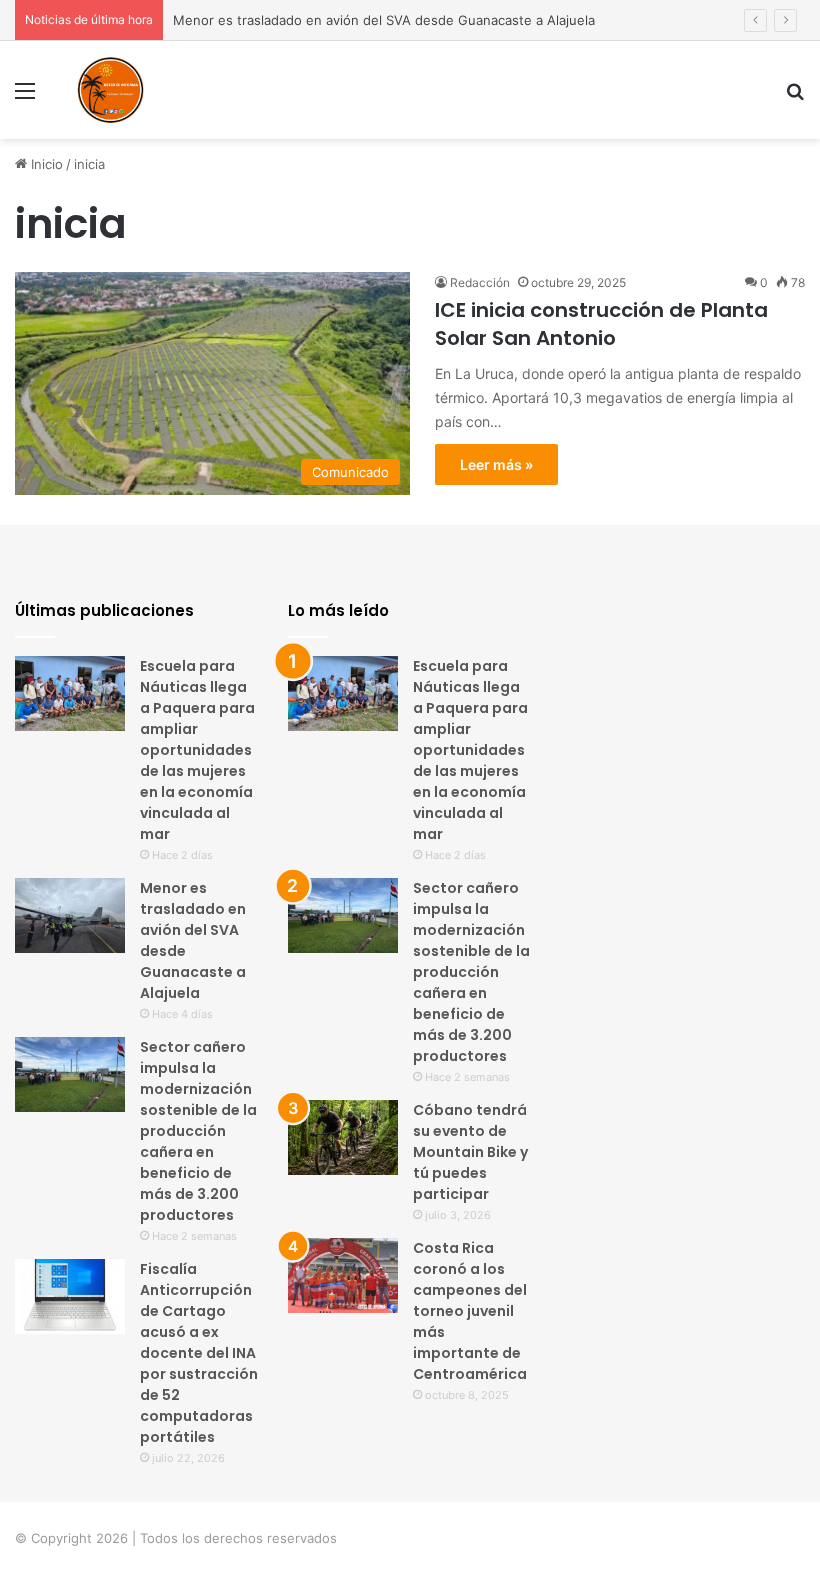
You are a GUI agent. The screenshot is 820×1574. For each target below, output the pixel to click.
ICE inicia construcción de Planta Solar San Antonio (601, 324)
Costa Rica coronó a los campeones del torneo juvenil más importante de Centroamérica (470, 1311)
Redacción (480, 282)
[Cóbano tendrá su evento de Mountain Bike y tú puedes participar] (343, 1137)
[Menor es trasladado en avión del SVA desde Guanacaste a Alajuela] (70, 915)
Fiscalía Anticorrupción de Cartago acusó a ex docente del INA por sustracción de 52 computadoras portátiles (199, 1353)
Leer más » (496, 464)
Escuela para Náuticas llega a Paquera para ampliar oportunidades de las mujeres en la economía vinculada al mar (197, 750)
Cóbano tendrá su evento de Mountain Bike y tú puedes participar (470, 1152)
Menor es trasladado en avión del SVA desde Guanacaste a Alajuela (384, 20)
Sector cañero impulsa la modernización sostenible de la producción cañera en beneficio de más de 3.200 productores (198, 1131)
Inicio (45, 164)
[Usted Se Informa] (110, 90)
